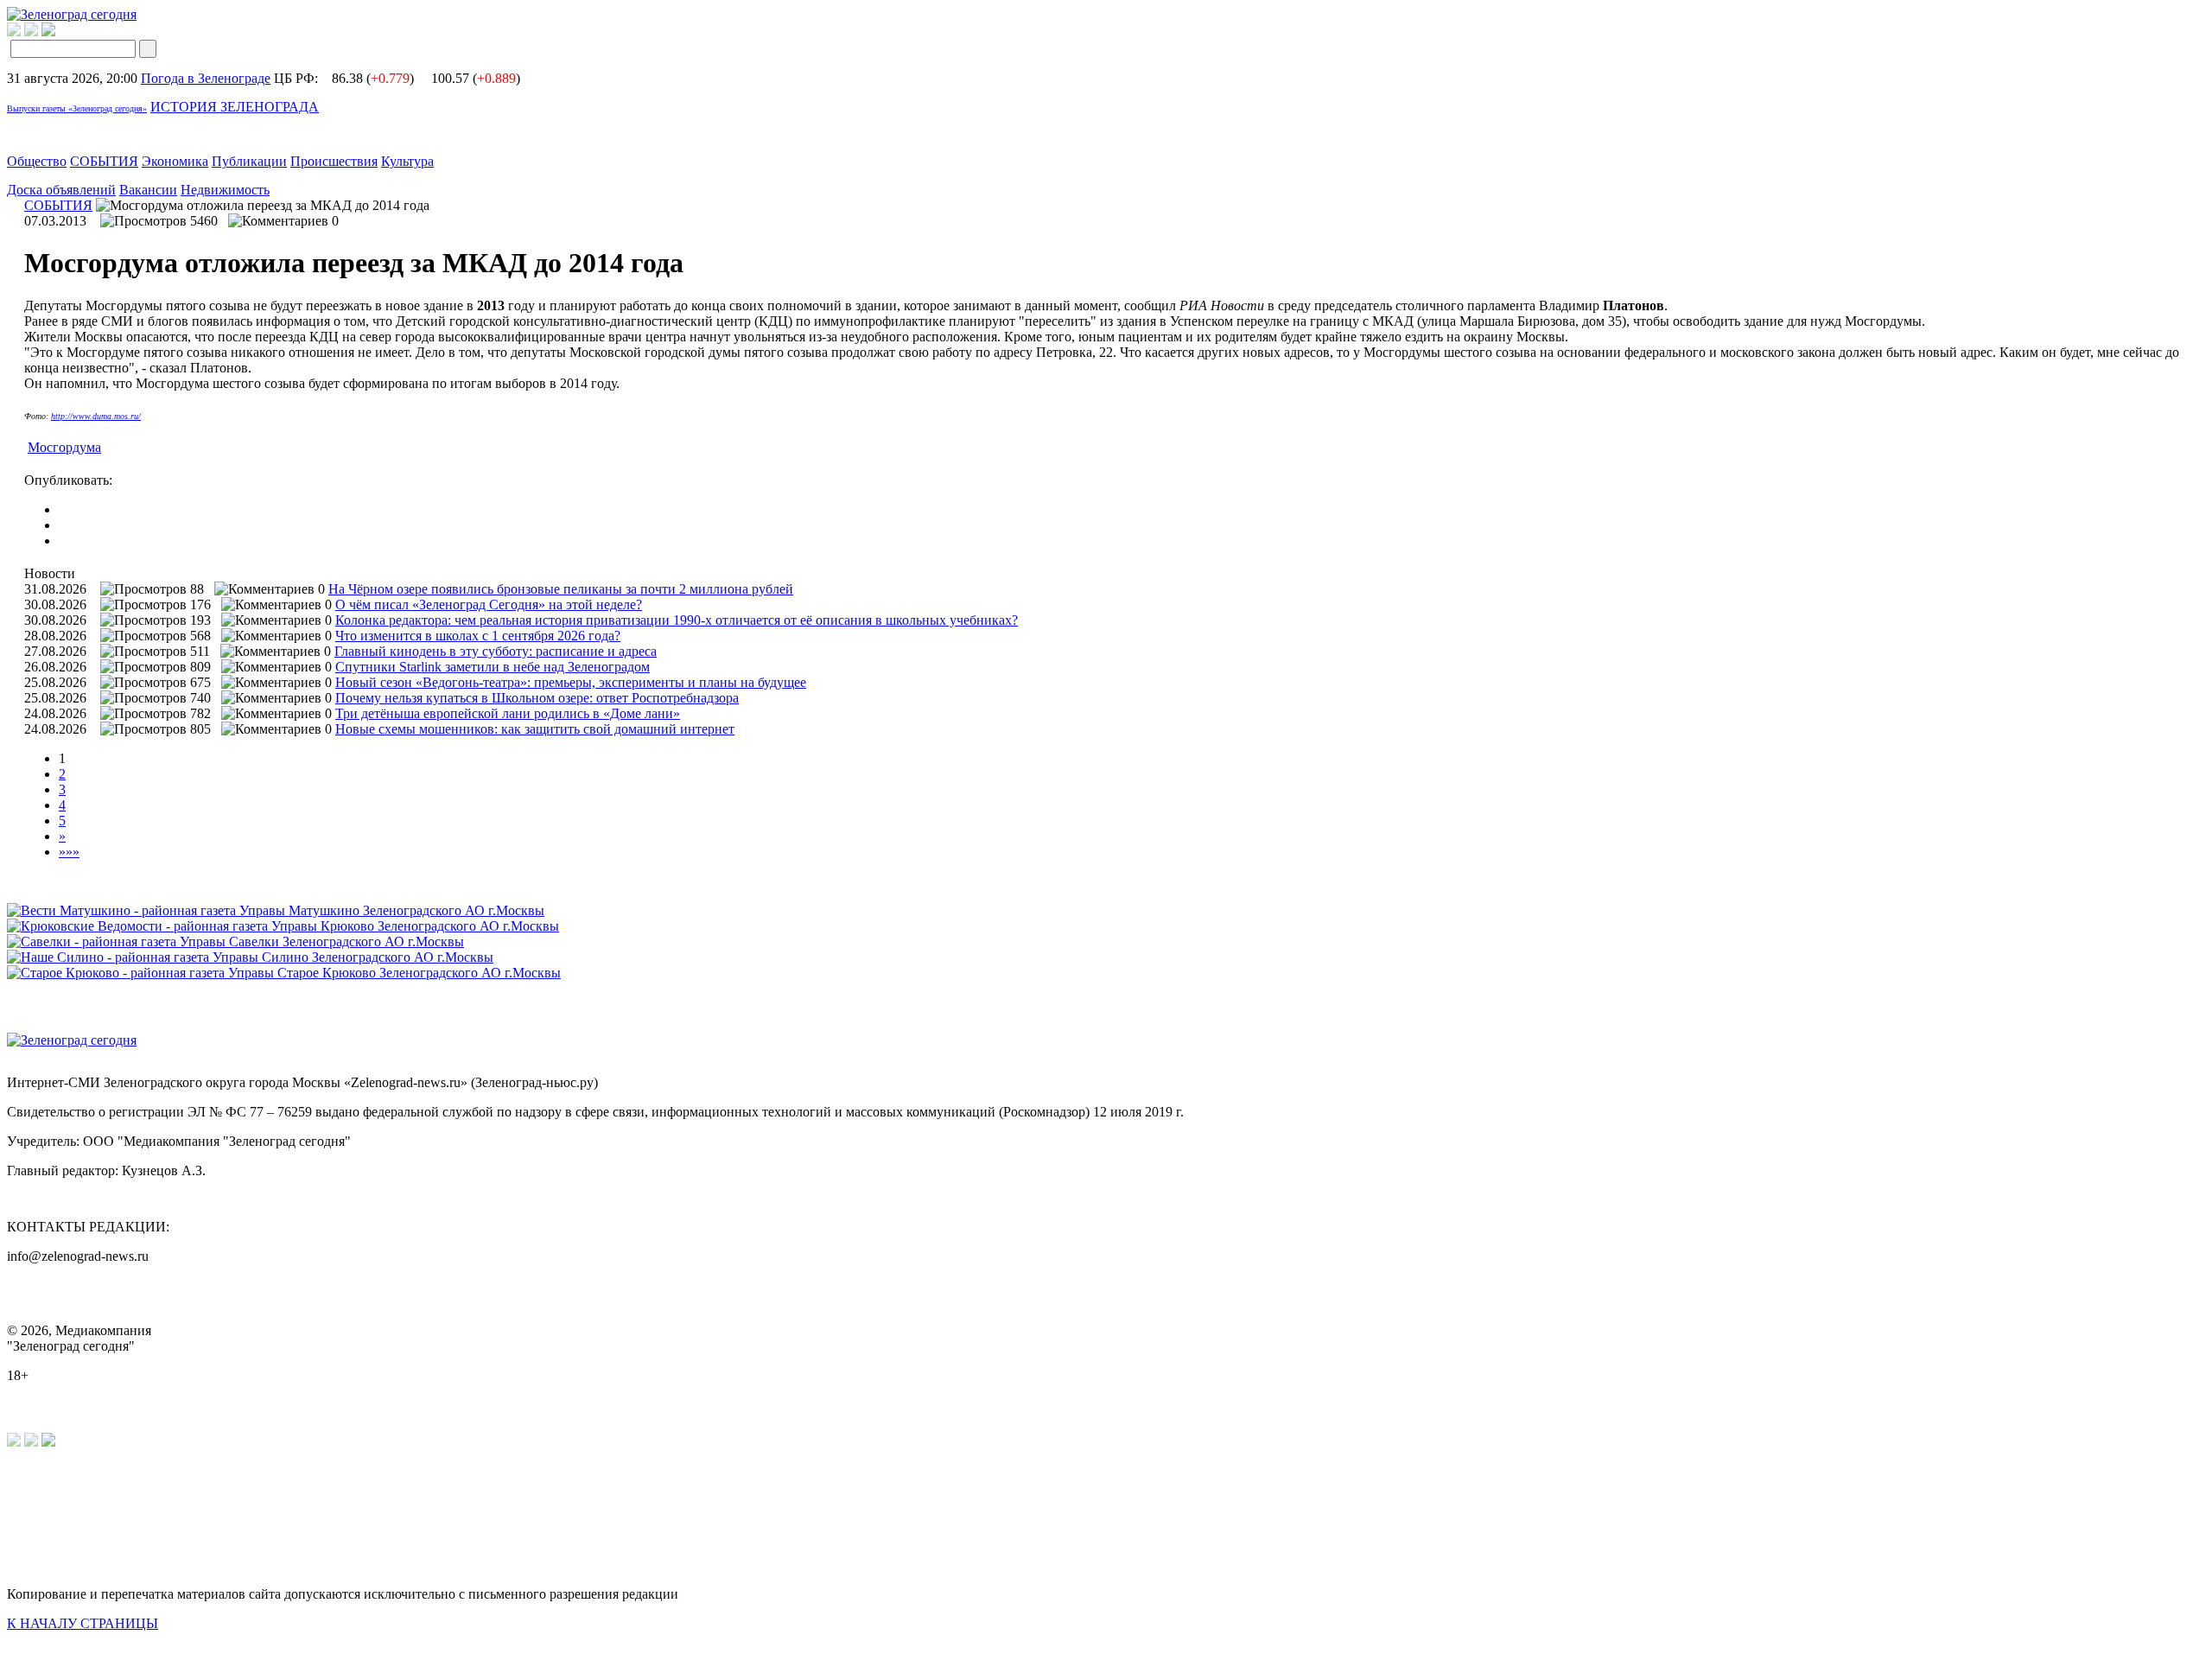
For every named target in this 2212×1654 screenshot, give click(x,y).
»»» (69, 852)
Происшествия (334, 161)
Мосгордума (64, 447)
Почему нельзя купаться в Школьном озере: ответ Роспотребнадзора (537, 698)
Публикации (249, 161)
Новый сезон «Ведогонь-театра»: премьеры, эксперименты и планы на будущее (571, 682)
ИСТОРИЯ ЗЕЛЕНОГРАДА (235, 107)
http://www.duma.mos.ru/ (96, 416)
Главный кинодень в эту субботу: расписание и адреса (496, 651)
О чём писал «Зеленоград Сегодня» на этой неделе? (489, 604)
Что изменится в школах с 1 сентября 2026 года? (478, 636)
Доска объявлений (61, 190)
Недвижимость (225, 190)
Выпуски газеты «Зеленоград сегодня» (77, 108)
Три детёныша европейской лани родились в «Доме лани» (508, 713)
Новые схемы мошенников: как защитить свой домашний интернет (535, 729)
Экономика (175, 161)
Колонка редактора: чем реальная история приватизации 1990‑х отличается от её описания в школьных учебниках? (677, 620)
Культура (407, 161)
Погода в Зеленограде (206, 78)
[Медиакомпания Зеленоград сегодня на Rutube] (14, 32)
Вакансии (148, 190)
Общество (37, 161)
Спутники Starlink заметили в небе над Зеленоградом (493, 667)
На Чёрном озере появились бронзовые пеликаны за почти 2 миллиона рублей (561, 589)
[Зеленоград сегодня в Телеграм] (31, 32)
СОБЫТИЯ (104, 161)
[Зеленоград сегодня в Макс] (59, 32)
